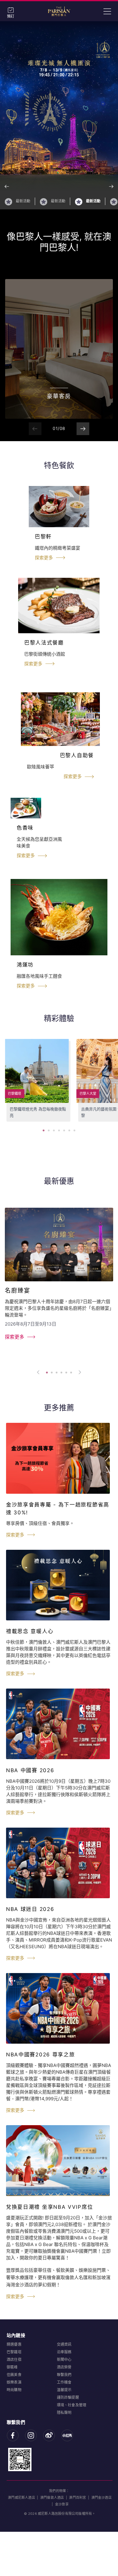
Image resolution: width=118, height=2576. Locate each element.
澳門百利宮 (77, 2498)
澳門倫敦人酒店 (52, 2498)
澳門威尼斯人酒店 (21, 2498)
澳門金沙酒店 (102, 2498)
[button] (111, 186)
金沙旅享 (62, 2504)
